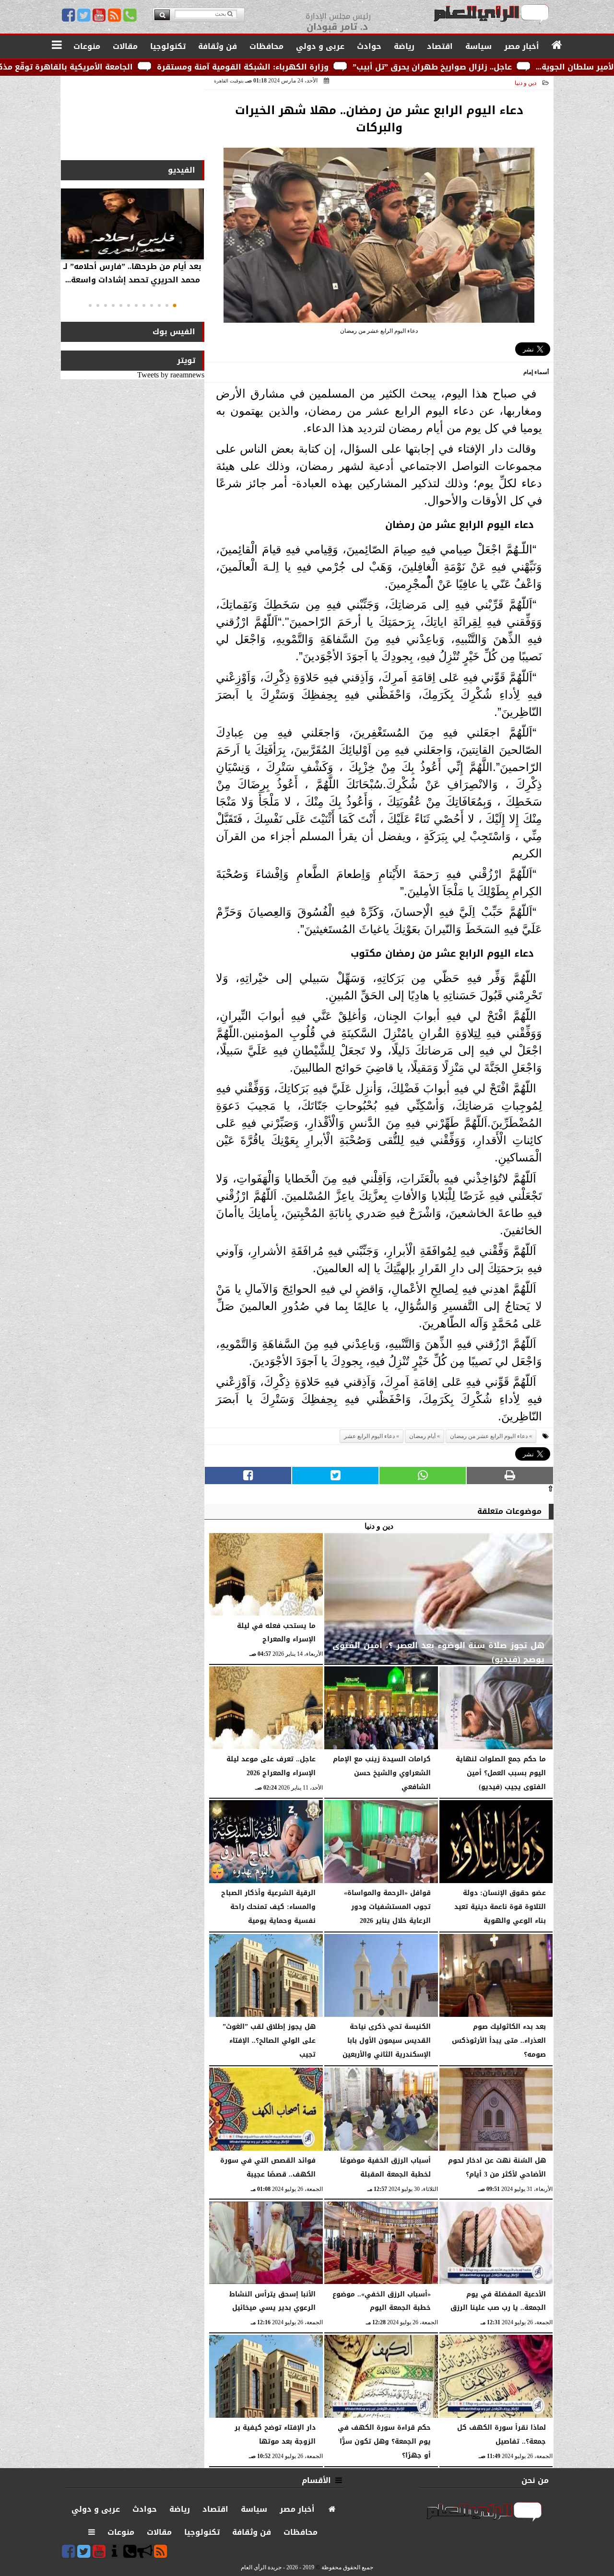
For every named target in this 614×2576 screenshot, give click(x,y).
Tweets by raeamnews (171, 375)
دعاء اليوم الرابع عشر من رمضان (489, 1436)
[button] (175, 305)
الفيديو (182, 170)
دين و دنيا (525, 83)
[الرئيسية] (557, 46)
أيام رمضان (422, 1436)
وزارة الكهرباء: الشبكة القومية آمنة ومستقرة (361, 67)
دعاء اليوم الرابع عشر (369, 1436)
